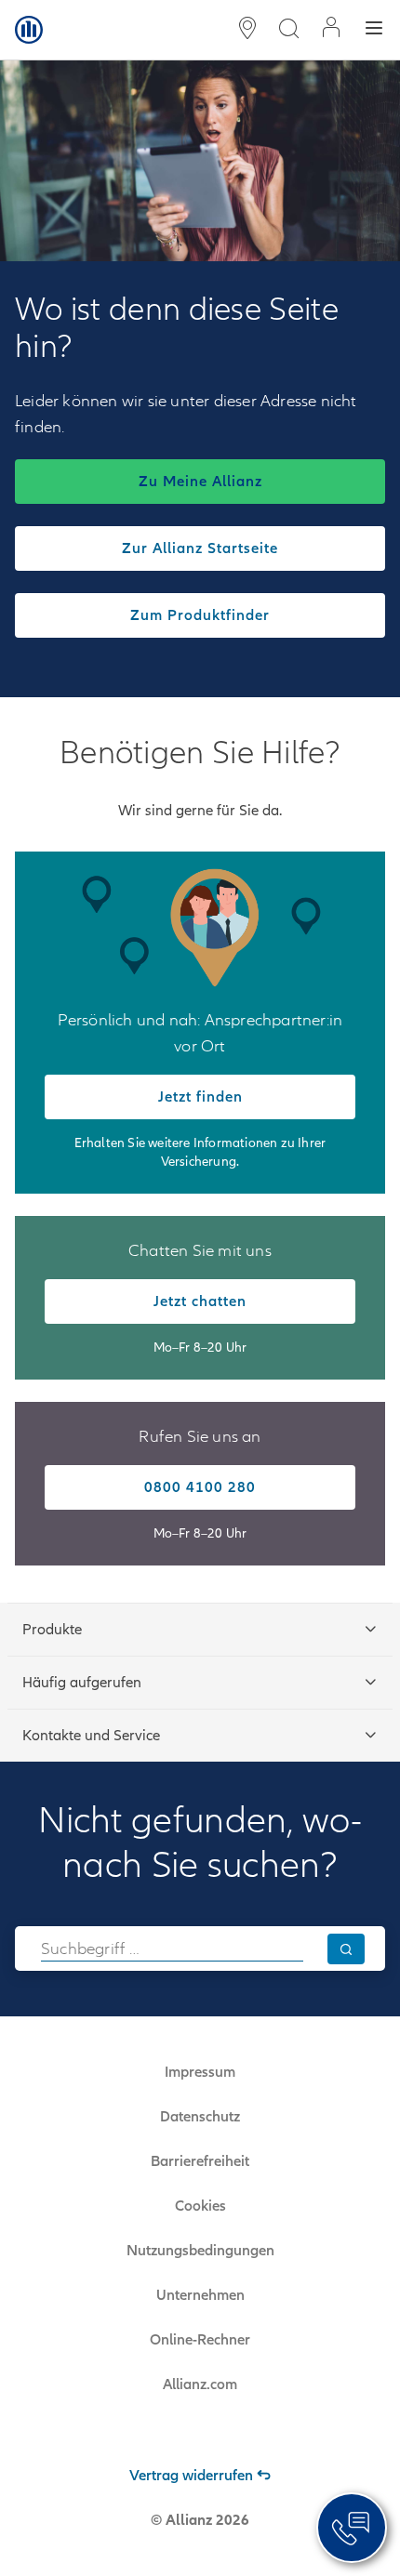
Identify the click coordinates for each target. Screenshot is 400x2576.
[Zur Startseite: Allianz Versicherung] (29, 30)
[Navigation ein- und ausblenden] (374, 30)
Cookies (200, 2206)
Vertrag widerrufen (191, 2476)
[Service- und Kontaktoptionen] (352, 2528)
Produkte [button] (52, 1630)
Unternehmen (200, 2295)
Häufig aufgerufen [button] (82, 1683)
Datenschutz (200, 2117)
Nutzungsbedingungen (200, 2251)
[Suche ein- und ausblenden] (288, 30)
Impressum (200, 2072)
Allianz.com (200, 2384)
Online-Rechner (200, 2340)
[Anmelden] (331, 29)
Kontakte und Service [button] (91, 1736)
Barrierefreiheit (200, 2161)
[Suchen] (346, 1949)
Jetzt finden (200, 1097)
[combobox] (172, 1949)
